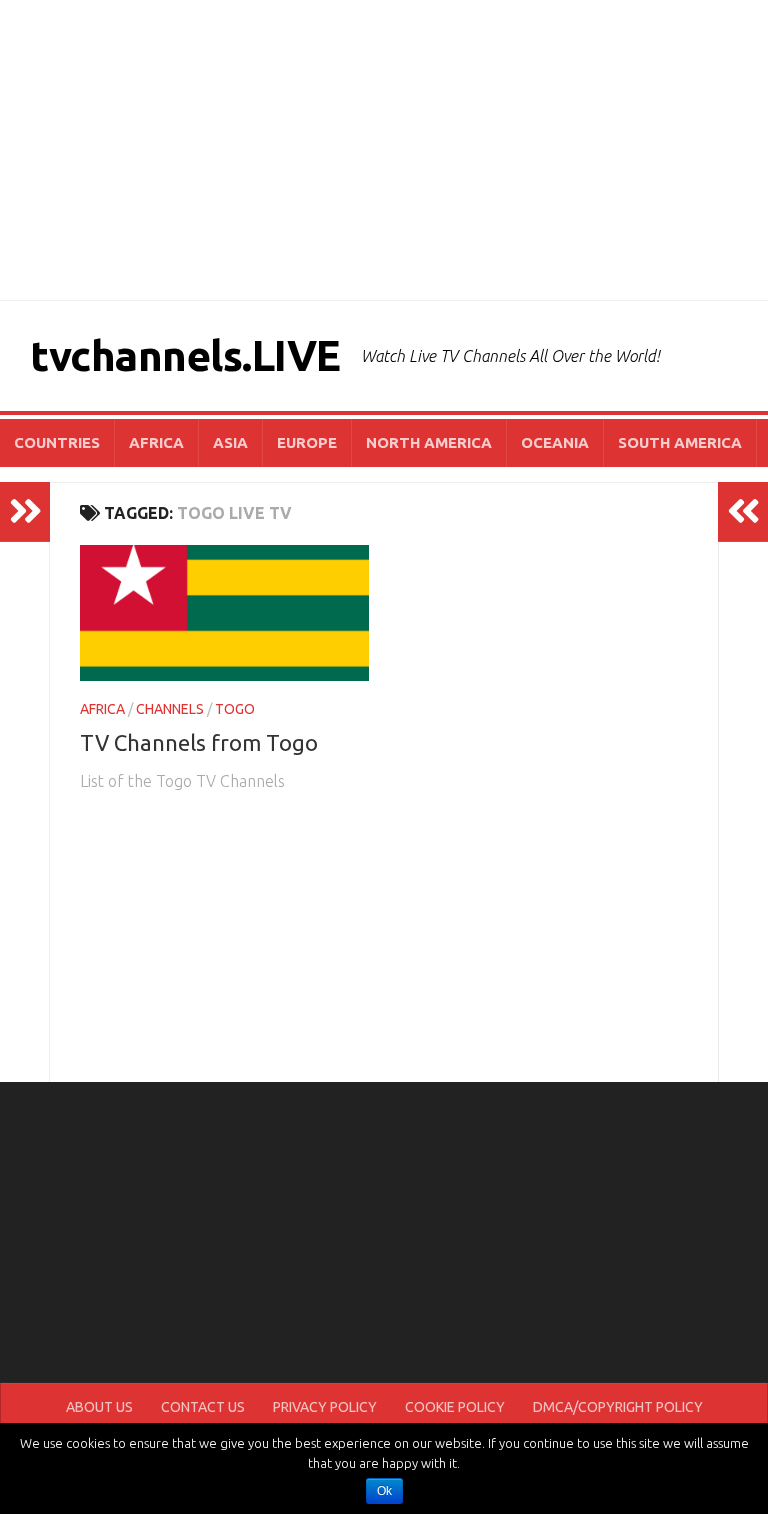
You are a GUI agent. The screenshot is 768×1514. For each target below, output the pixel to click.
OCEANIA (555, 442)
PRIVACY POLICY (325, 1407)
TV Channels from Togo (199, 742)
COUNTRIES (57, 442)
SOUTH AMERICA (680, 442)
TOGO (235, 709)
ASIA (230, 442)
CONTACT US (203, 1407)
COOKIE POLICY (455, 1407)
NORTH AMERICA (429, 442)
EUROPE (307, 442)
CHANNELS (170, 709)
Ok (384, 1491)
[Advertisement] (384, 150)
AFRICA (156, 442)
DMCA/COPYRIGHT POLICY (618, 1407)
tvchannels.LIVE (185, 355)
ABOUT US (99, 1407)
